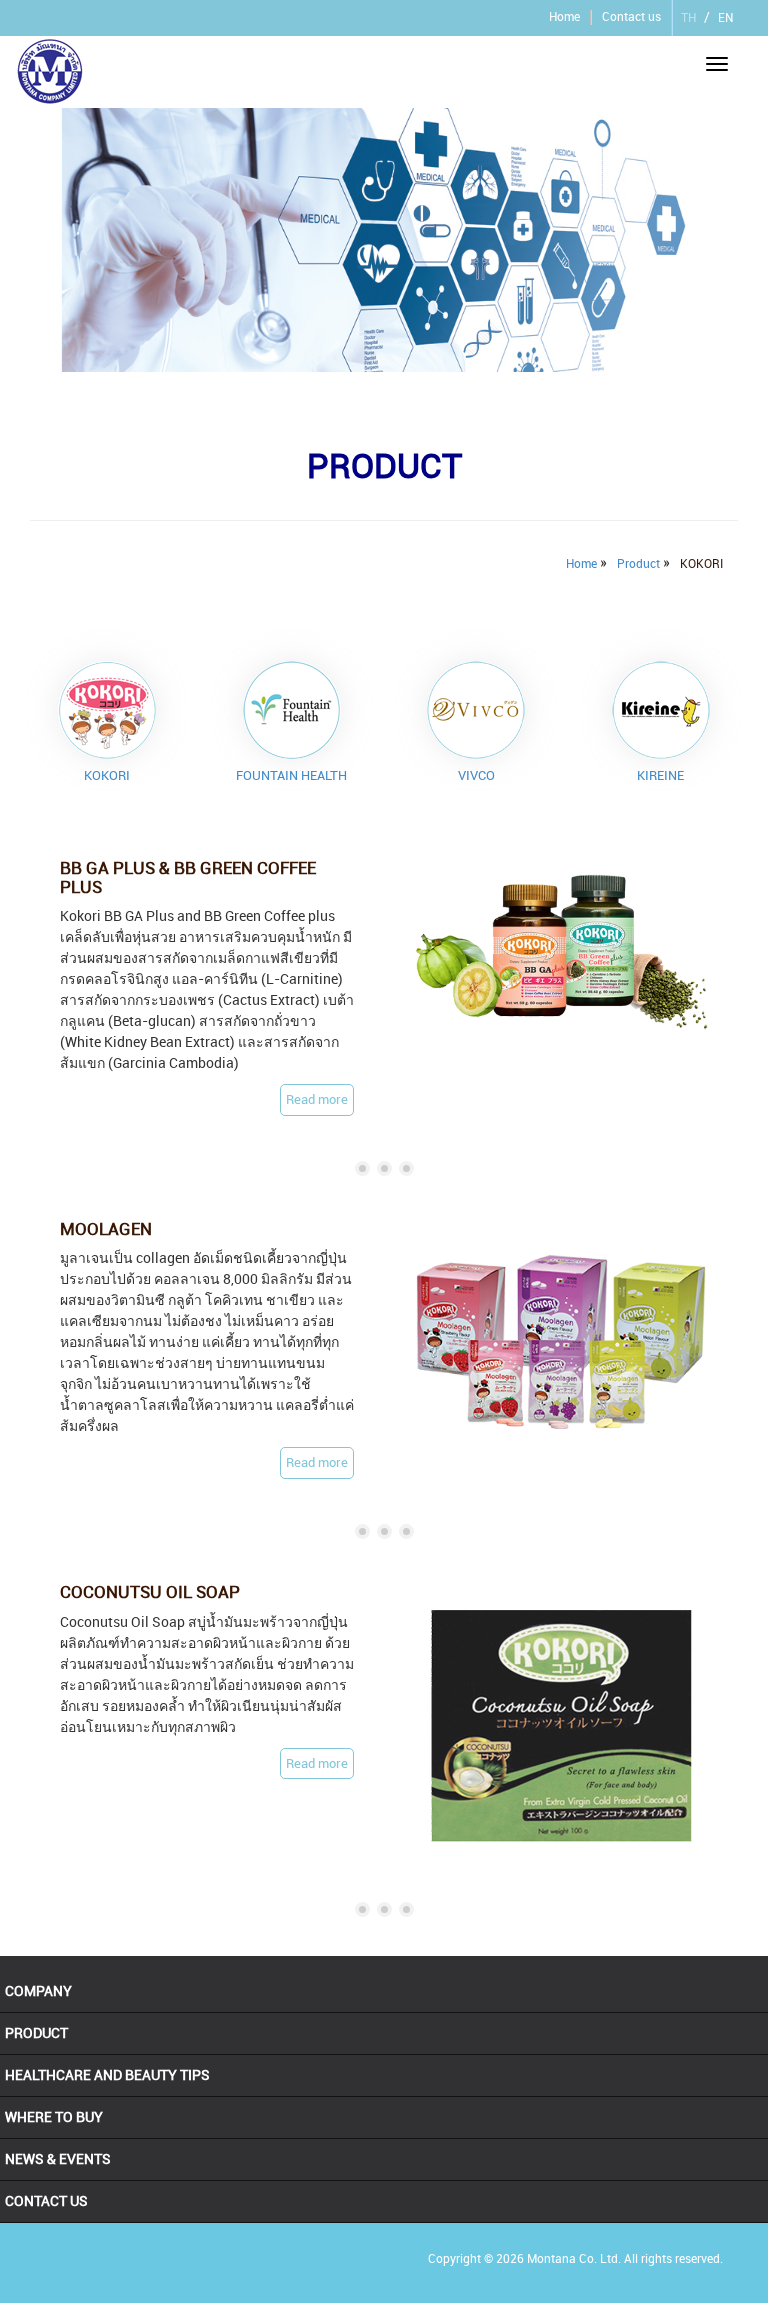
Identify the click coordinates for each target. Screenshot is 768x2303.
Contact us (631, 17)
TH (688, 18)
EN (725, 18)
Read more (317, 1099)
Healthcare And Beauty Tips (107, 2075)
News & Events (58, 2159)
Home (564, 17)
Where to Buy (54, 2117)
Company (38, 1991)
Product (638, 564)
